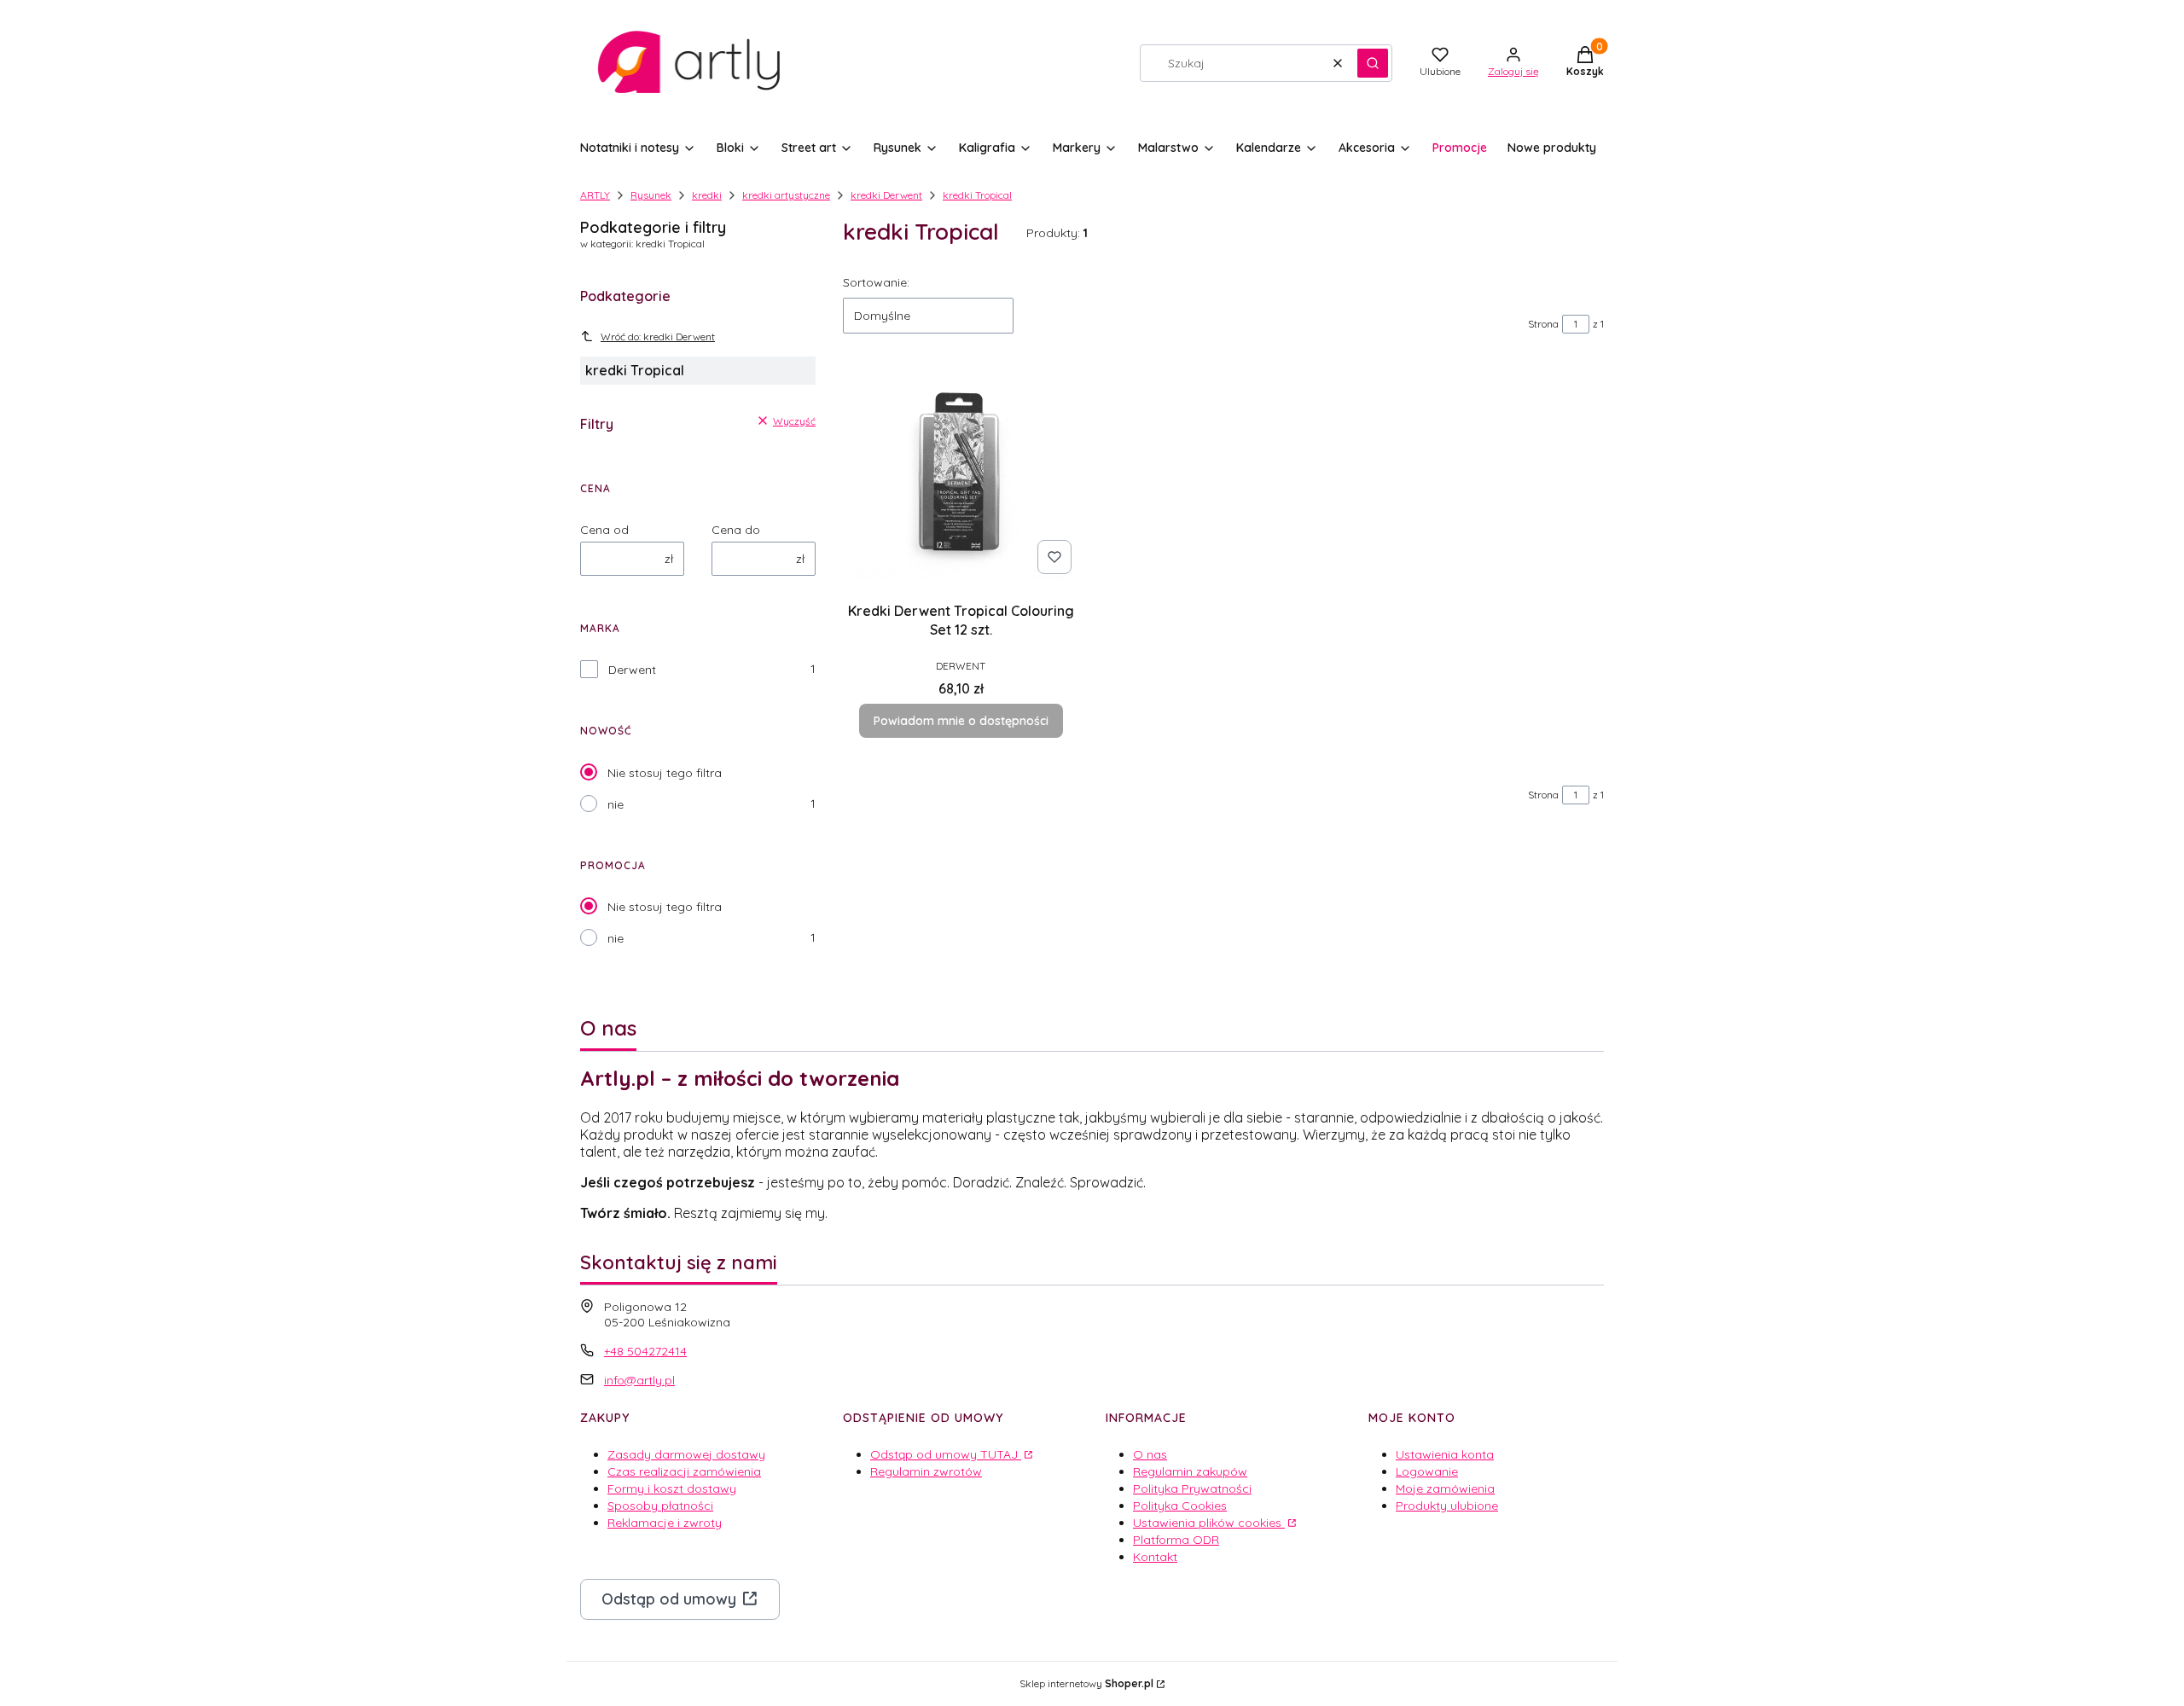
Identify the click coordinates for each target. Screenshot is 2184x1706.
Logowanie (1427, 1471)
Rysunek (651, 195)
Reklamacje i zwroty (665, 1523)
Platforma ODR (1176, 1540)
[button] (1373, 63)
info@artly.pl (639, 1380)
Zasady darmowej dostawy (686, 1454)
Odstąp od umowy (669, 1599)
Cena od (604, 530)
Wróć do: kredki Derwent (658, 337)
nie (616, 804)
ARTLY (595, 195)
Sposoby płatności (660, 1506)
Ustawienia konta (1445, 1454)
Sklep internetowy (1086, 1683)
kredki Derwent (886, 195)
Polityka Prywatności (1192, 1488)
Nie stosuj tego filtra (665, 773)
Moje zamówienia (1445, 1488)
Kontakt (1155, 1557)
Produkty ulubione (1447, 1506)
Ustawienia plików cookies (1209, 1523)
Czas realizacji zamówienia (684, 1471)
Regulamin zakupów (1190, 1471)
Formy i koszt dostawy (672, 1488)
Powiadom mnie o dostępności (961, 721)
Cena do (736, 530)
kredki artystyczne (786, 195)
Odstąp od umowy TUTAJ (946, 1454)
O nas (1150, 1454)
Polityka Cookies (1180, 1506)
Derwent (632, 670)
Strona (1543, 324)
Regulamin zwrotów (926, 1471)
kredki (707, 195)
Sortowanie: (876, 282)
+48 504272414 (645, 1351)
